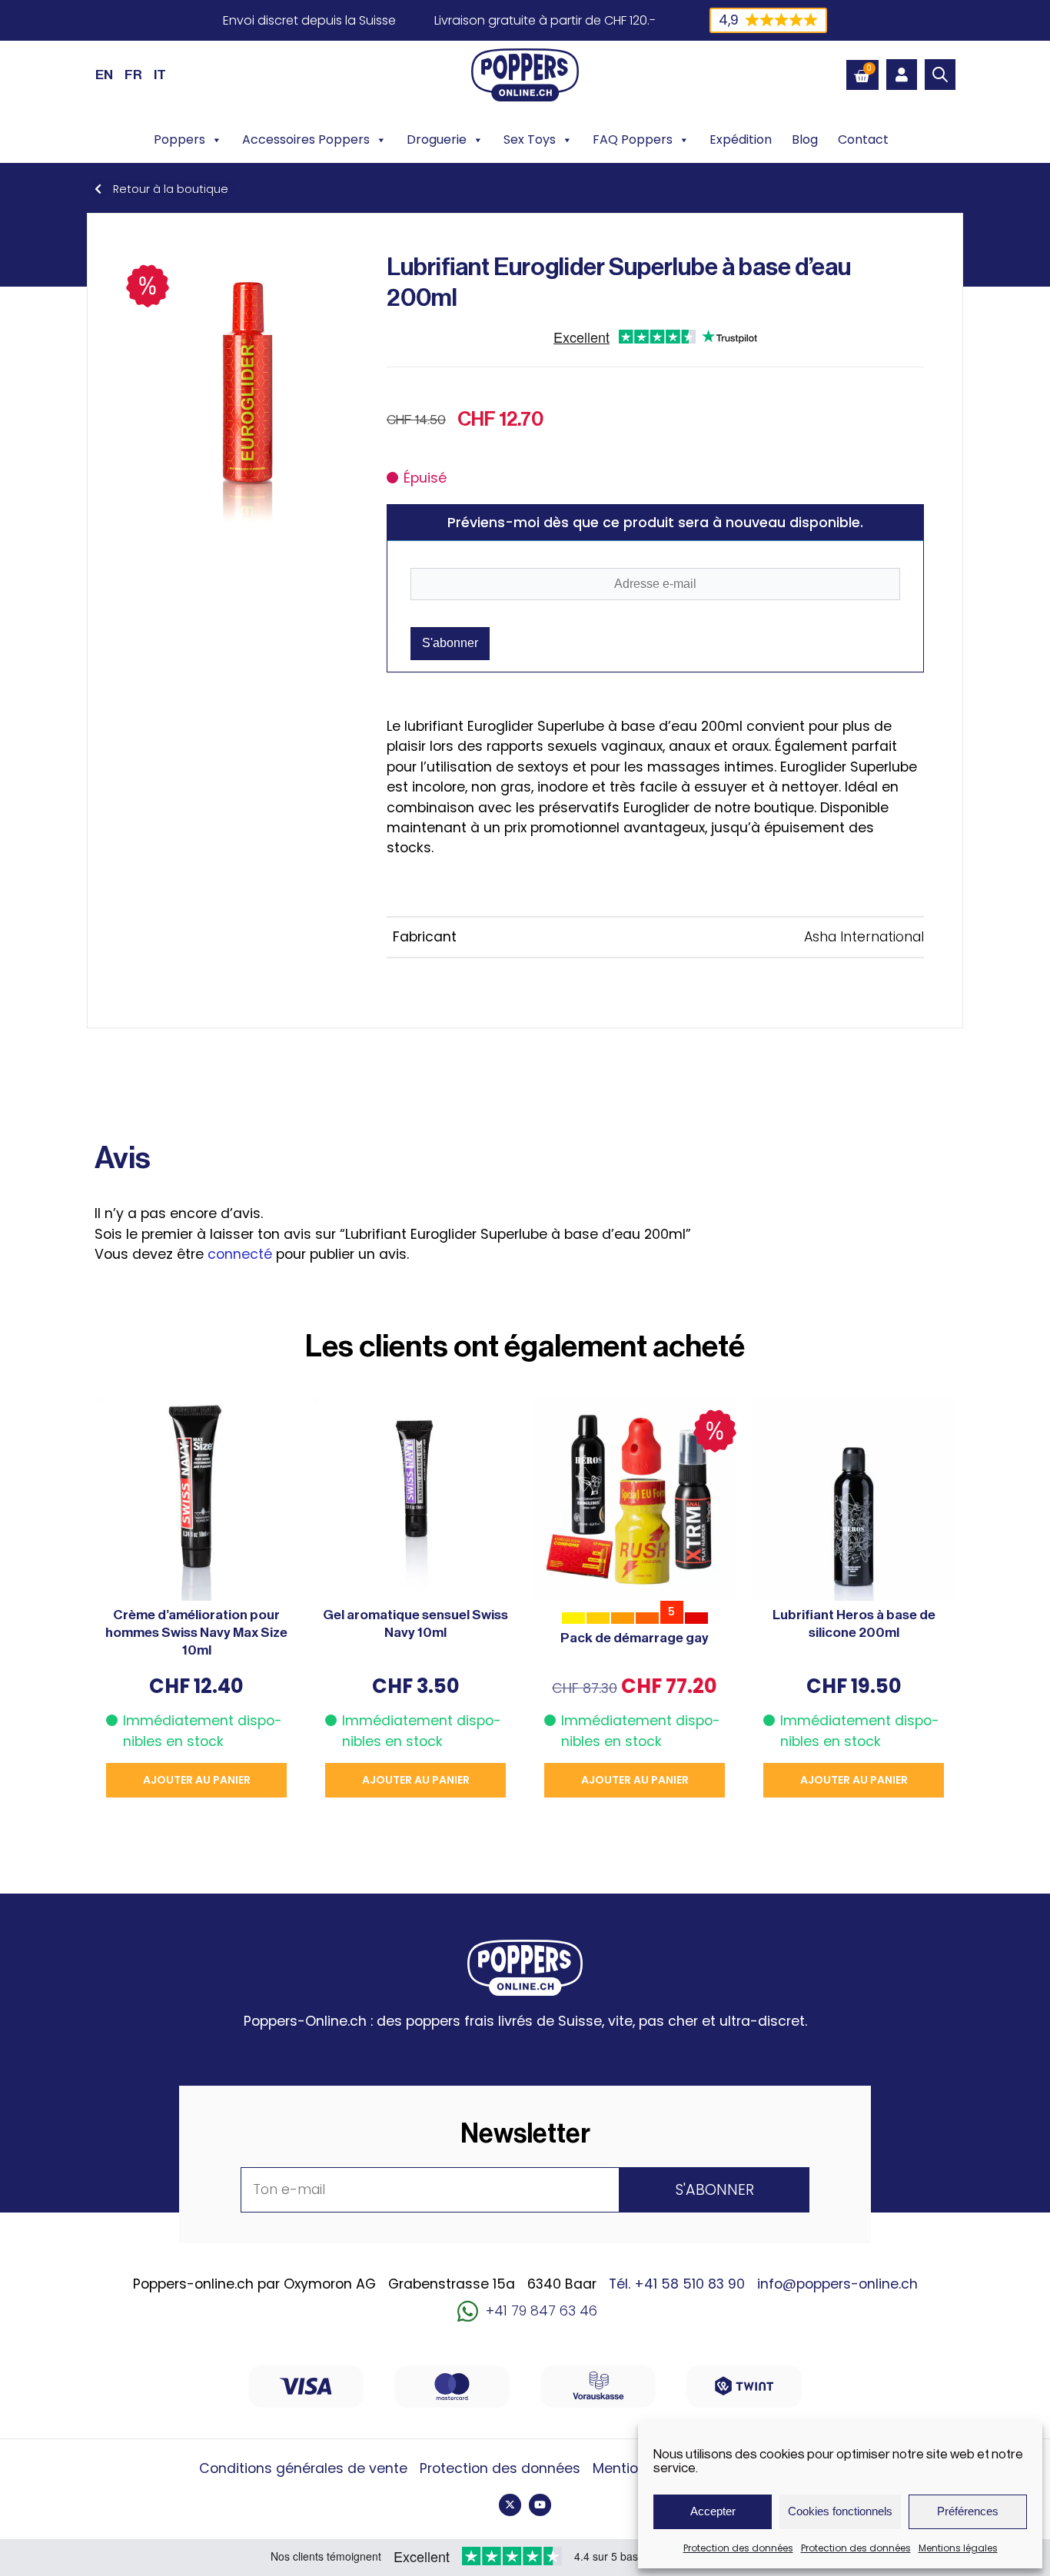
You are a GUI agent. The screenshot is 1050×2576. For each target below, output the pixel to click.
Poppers (179, 139)
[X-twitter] (510, 2505)
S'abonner (450, 643)
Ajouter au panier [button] (197, 1780)
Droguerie (437, 139)
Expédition (741, 139)
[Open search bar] (940, 75)
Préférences (968, 2511)
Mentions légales (958, 2548)
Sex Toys (530, 139)
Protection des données (738, 2548)
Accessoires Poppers (306, 139)
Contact (863, 139)
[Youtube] (540, 2505)
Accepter (713, 2511)
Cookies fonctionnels (840, 2511)
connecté (240, 1254)
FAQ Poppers (633, 139)
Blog (805, 139)
